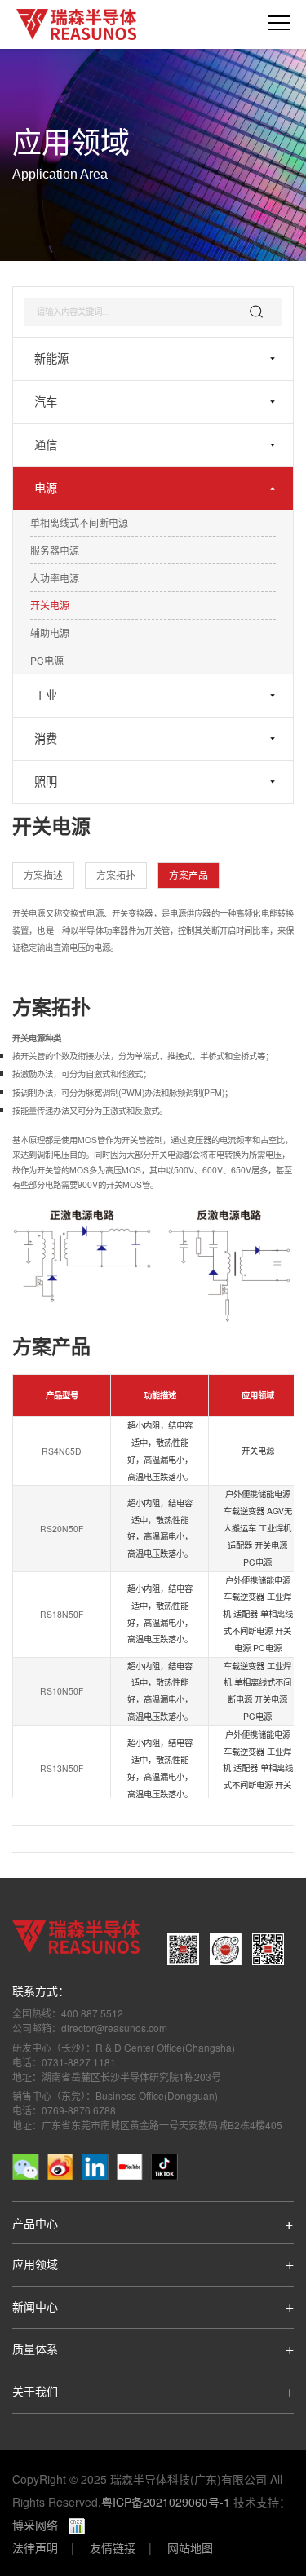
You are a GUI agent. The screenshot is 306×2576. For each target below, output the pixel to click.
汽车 (46, 402)
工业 (46, 696)
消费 (46, 739)
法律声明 (35, 2547)
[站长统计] (71, 2525)
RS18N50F (62, 1615)
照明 (46, 782)
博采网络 (35, 2525)
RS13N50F (62, 1769)
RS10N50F (62, 1692)
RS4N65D (62, 1452)
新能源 (51, 359)
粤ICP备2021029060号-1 (166, 2502)
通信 (46, 445)
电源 (46, 488)
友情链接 (113, 2547)
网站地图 (190, 2547)
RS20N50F (62, 1529)
